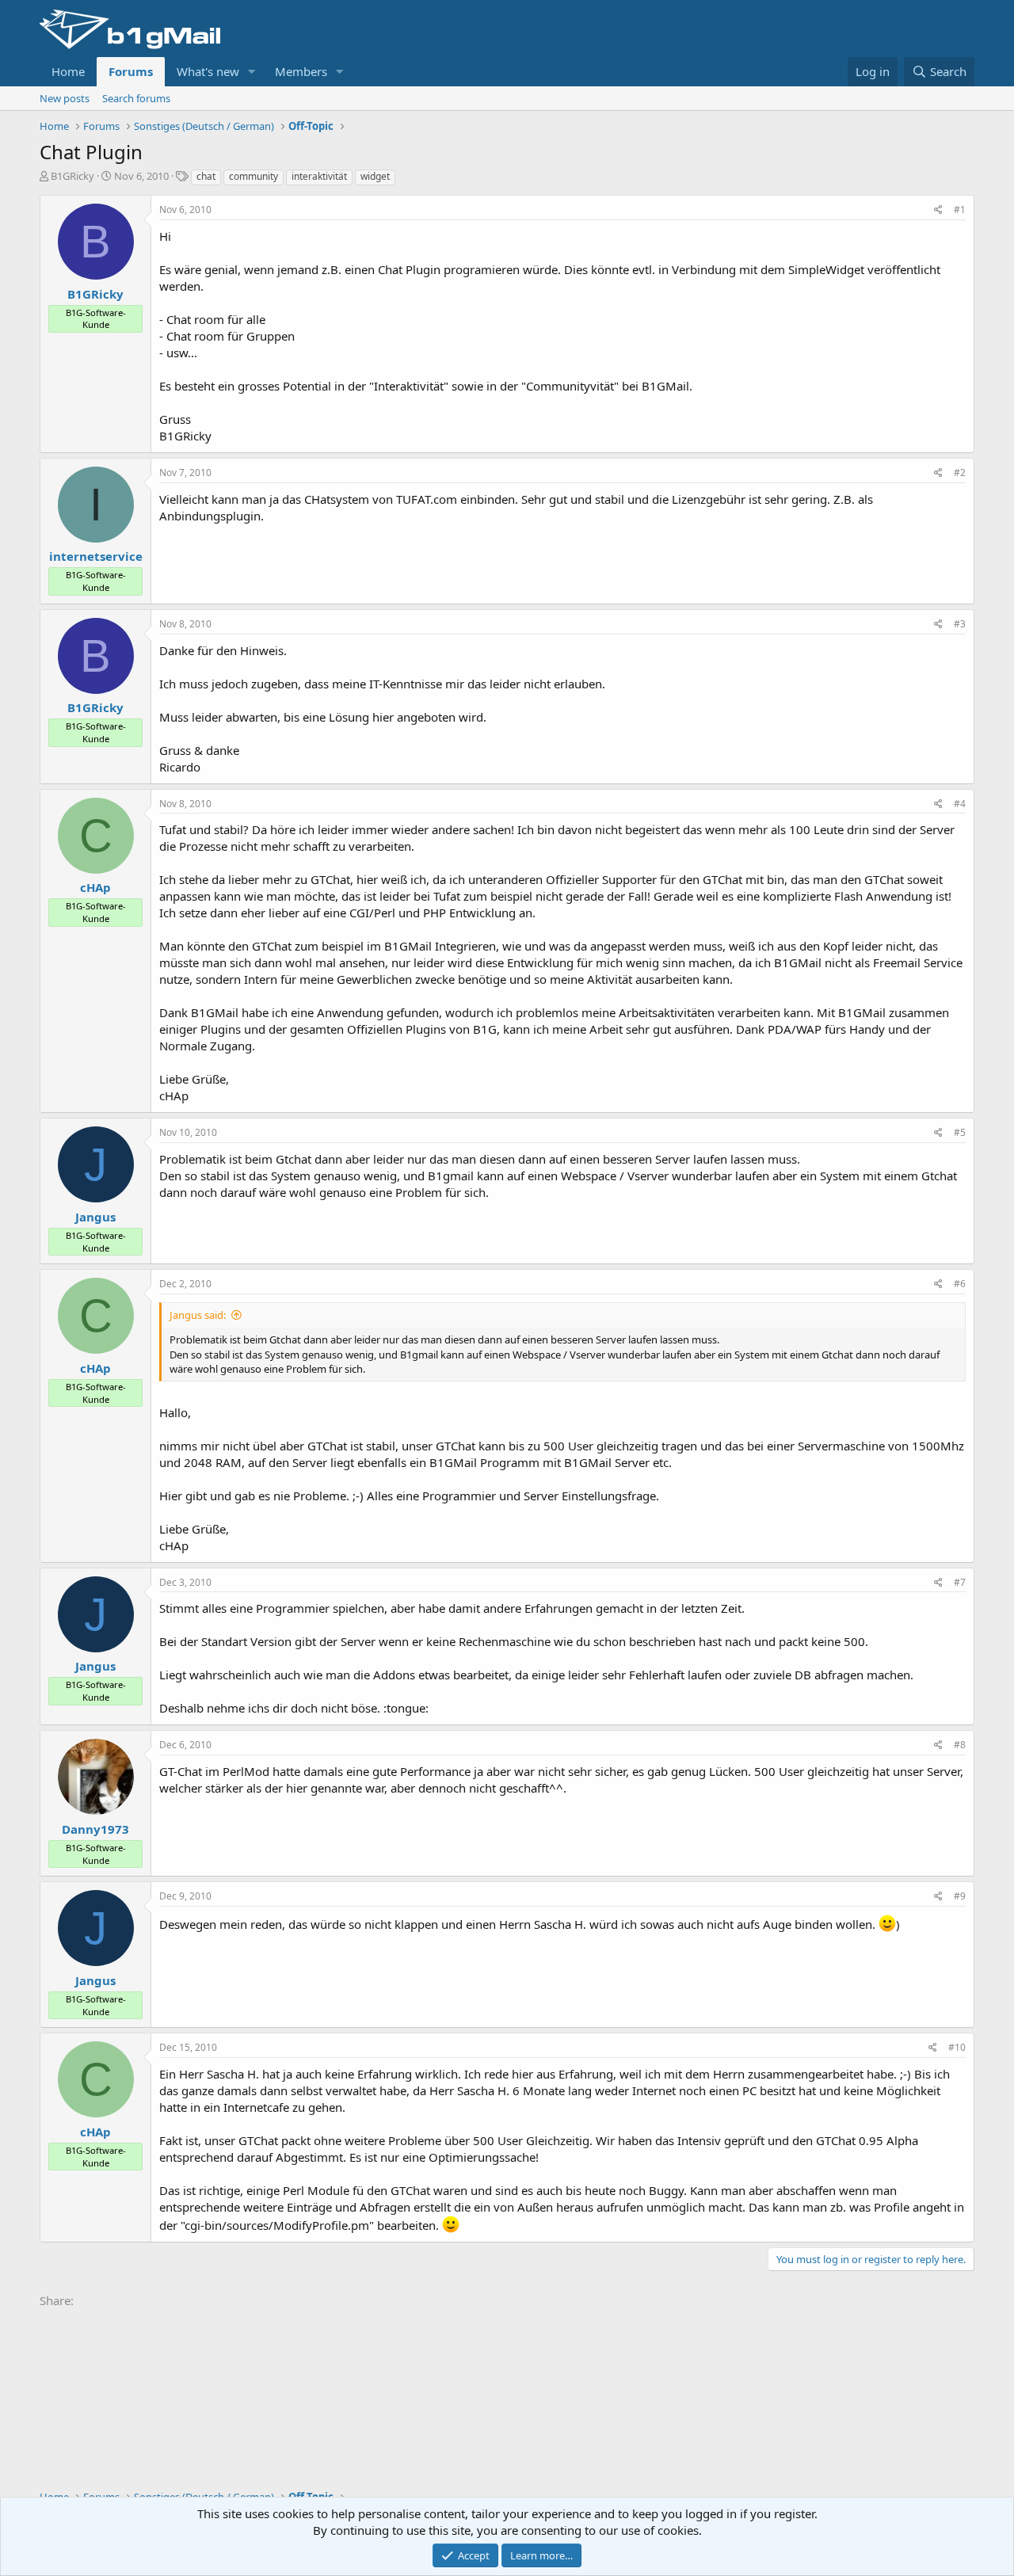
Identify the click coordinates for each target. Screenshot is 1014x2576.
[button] (252, 72)
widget (375, 176)
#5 (960, 1132)
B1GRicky (72, 176)
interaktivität (319, 176)
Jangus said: (198, 1315)
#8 (960, 1745)
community (253, 176)
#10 (957, 2047)
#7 (960, 1582)
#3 (960, 624)
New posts (65, 98)
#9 (960, 1896)
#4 (960, 804)
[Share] (938, 210)
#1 (960, 210)
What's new (208, 71)
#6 (960, 1284)
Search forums (136, 98)
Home (68, 71)
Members (301, 71)
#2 (960, 473)
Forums (131, 71)
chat (206, 176)
